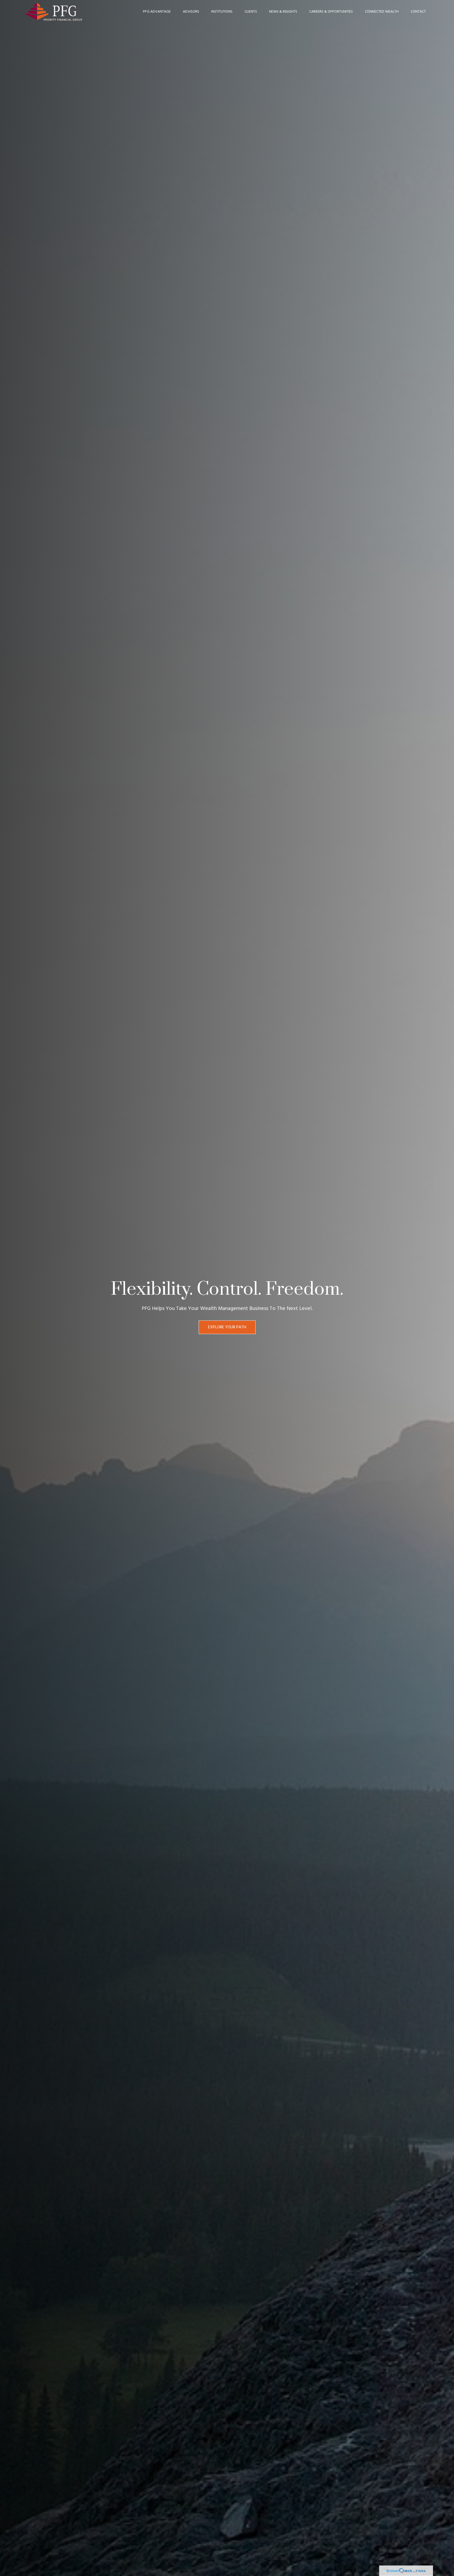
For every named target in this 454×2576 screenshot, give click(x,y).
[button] (157, 12)
